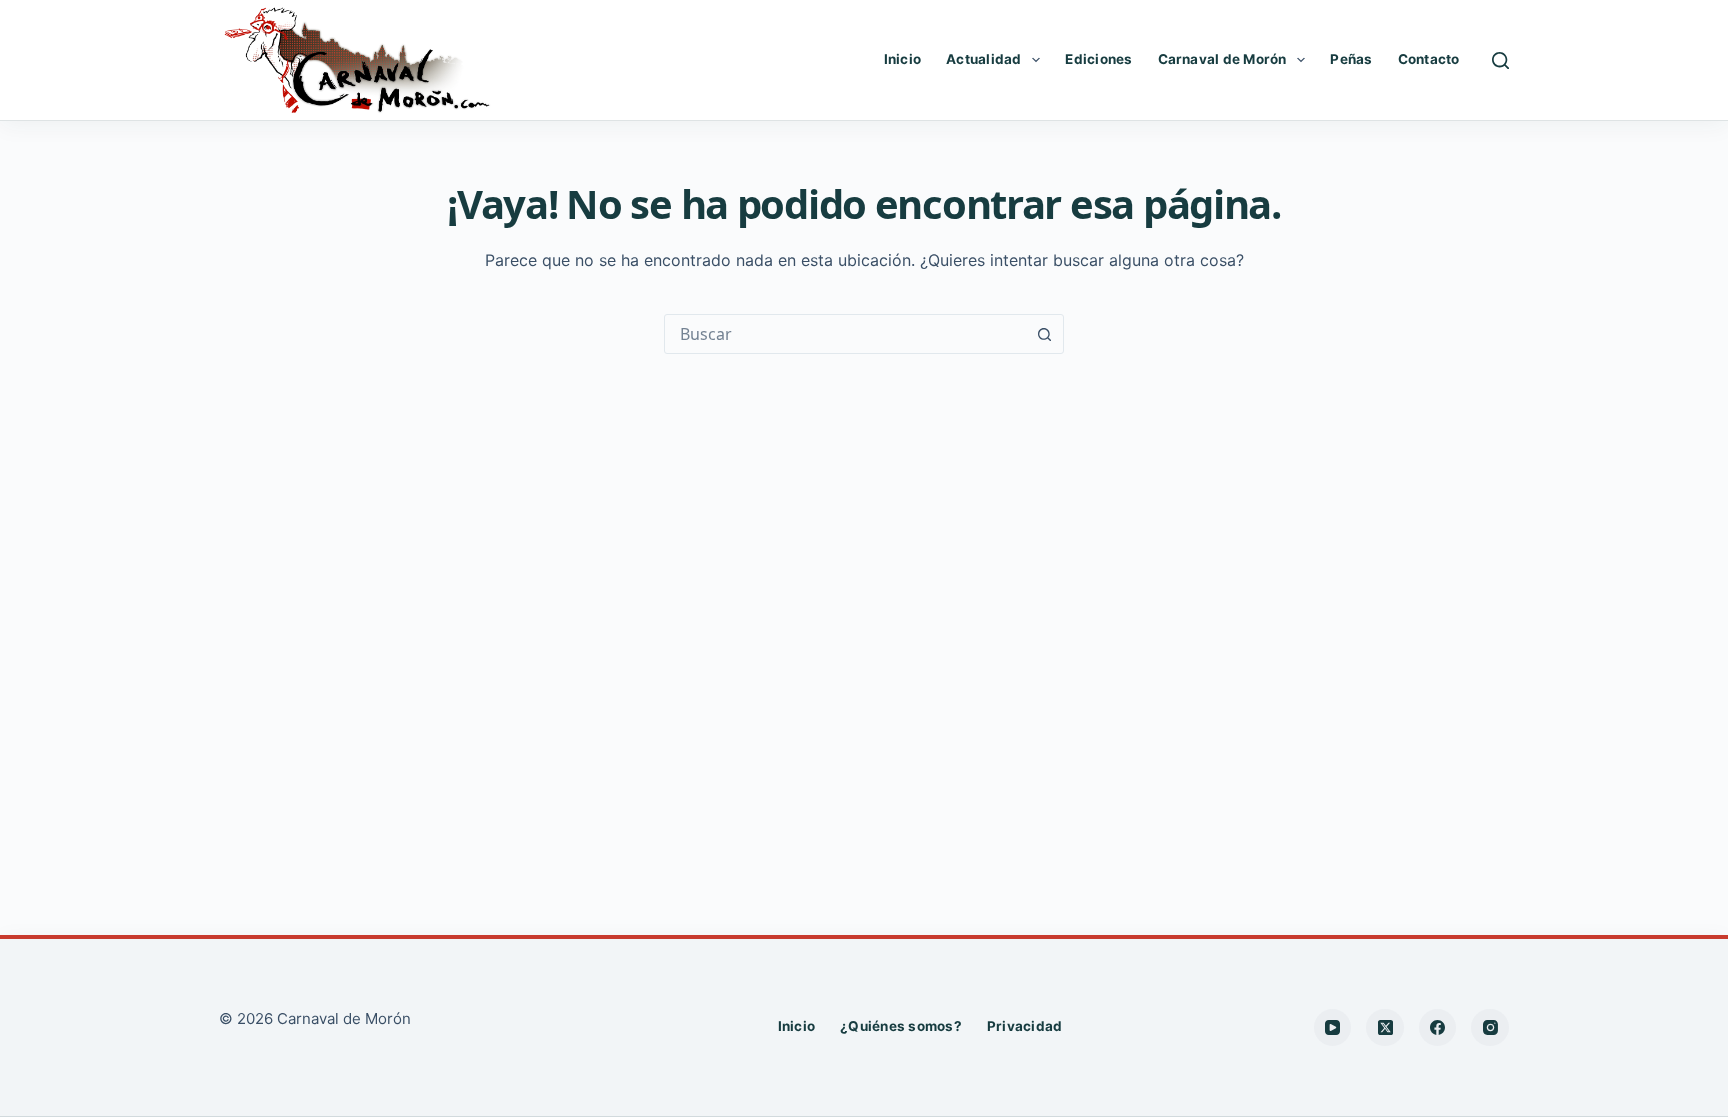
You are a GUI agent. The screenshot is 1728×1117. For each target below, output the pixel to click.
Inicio (902, 59)
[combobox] (845, 334)
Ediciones (1098, 59)
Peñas (1351, 59)
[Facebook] (1438, 1028)
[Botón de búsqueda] (1044, 334)
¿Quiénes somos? (901, 1026)
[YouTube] (1333, 1028)
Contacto (1429, 59)
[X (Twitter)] (1385, 1028)
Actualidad (983, 59)
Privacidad (1024, 1026)
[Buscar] (1500, 60)
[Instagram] (1490, 1028)
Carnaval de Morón (1222, 59)
